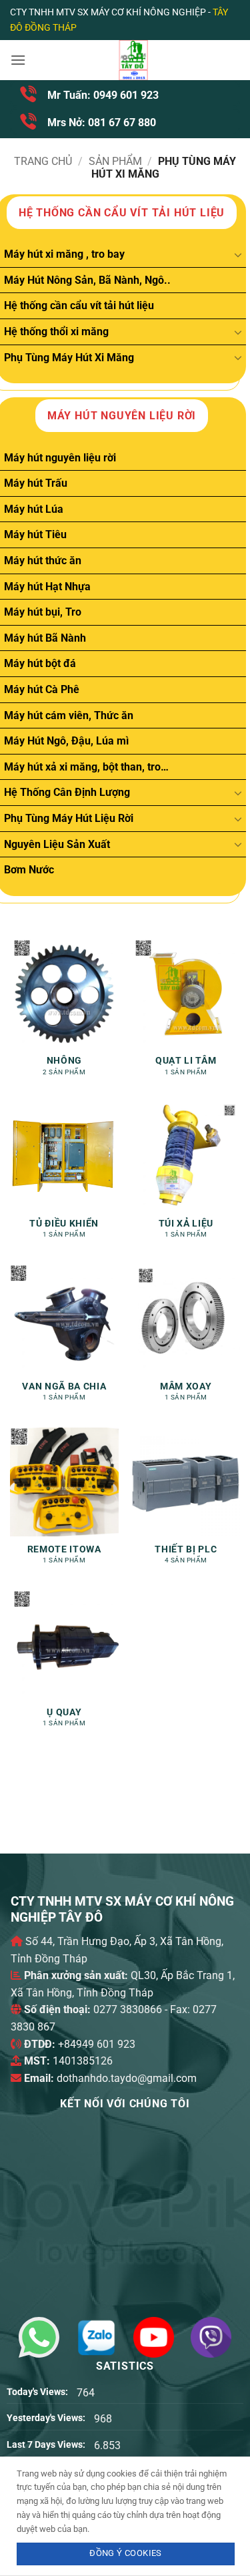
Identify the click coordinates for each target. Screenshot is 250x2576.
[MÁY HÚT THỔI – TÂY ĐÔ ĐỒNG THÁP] (133, 60)
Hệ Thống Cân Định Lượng (67, 792)
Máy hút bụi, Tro (43, 612)
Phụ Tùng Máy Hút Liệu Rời (69, 818)
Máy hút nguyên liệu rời (60, 458)
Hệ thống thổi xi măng (56, 332)
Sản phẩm (115, 161)
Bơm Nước (29, 870)
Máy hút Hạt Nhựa (47, 587)
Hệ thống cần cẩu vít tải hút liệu (79, 305)
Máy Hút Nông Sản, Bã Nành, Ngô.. (87, 280)
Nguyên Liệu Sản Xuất (57, 844)
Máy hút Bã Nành (45, 638)
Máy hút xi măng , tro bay (64, 254)
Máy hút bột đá (40, 663)
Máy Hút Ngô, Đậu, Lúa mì (66, 741)
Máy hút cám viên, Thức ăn (69, 715)
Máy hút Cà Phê (42, 689)
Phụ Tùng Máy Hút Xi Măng (69, 358)
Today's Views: (38, 2392)
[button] (18, 60)
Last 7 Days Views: (47, 2445)
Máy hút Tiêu (35, 534)
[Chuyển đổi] (238, 254)
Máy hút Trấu (36, 483)
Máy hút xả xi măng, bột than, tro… (86, 767)
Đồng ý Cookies (125, 2553)
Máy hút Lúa (34, 509)
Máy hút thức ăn (43, 561)
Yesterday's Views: (47, 2418)
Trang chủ (43, 161)
